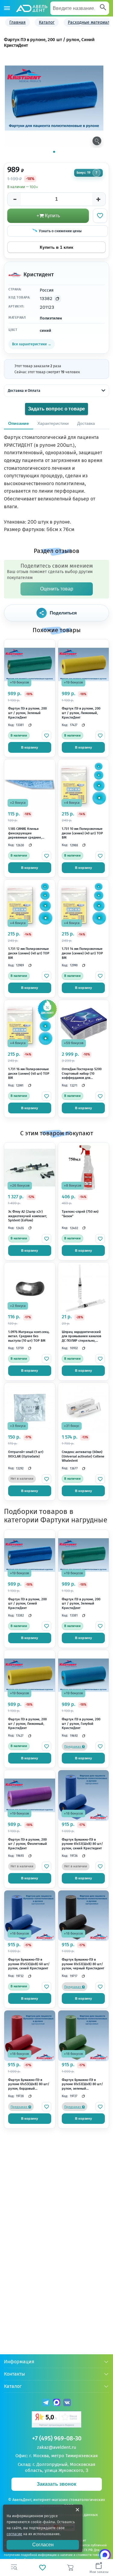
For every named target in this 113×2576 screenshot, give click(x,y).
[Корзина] (71, 2568)
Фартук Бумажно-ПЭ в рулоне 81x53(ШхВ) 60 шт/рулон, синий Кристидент (29, 1964)
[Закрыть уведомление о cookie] (77, 2510)
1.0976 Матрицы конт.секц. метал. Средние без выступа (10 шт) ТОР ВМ (29, 1336)
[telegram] (46, 2403)
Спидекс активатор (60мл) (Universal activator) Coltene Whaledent (83, 1456)
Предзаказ (73, 1747)
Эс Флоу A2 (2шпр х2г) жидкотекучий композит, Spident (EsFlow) (28, 1216)
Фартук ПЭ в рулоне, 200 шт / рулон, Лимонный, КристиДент (81, 713)
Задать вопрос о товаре (57, 409)
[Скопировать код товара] (58, 299)
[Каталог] (7, 8)
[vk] (67, 2403)
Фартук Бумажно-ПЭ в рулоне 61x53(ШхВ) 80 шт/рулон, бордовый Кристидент (29, 2085)
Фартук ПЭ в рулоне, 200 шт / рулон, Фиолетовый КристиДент (28, 1844)
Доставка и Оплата (24, 391)
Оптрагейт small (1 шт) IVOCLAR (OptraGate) (26, 1454)
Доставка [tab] (86, 423)
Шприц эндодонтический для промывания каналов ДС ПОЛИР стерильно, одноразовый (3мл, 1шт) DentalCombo (82, 1337)
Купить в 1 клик (56, 247)
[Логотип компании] (31, 8)
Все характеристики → (32, 344)
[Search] (103, 8)
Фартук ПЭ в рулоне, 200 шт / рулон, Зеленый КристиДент (27, 713)
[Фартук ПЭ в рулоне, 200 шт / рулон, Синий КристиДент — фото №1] (54, 98)
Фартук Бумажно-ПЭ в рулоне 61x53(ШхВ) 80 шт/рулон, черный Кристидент (83, 1964)
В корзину (30, 747)
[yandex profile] (56, 2420)
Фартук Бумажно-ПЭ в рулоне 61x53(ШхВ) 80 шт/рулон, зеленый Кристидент (82, 2085)
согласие (14, 2534)
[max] (56, 2403)
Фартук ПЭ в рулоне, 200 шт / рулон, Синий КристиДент (27, 1604)
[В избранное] (100, 216)
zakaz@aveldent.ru (57, 2447)
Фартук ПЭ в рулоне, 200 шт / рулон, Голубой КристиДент (81, 1724)
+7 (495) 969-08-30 (57, 2438)
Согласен (43, 2545)
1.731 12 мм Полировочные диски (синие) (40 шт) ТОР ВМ (29, 953)
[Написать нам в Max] (105, 2555)
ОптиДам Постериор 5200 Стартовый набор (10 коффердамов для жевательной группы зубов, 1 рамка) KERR (82, 1074)
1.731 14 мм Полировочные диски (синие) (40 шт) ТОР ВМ (82, 953)
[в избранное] (47, 736)
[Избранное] (42, 2568)
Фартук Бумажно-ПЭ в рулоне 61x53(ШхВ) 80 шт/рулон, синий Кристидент (82, 1844)
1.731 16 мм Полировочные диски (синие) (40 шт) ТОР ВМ (29, 1073)
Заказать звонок (56, 2484)
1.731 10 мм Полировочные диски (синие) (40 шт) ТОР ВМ (82, 833)
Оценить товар (57, 589)
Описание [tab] (19, 423)
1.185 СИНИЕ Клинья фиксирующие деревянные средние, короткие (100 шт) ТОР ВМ (29, 833)
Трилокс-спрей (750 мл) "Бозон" (80, 1214)
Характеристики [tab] (53, 423)
